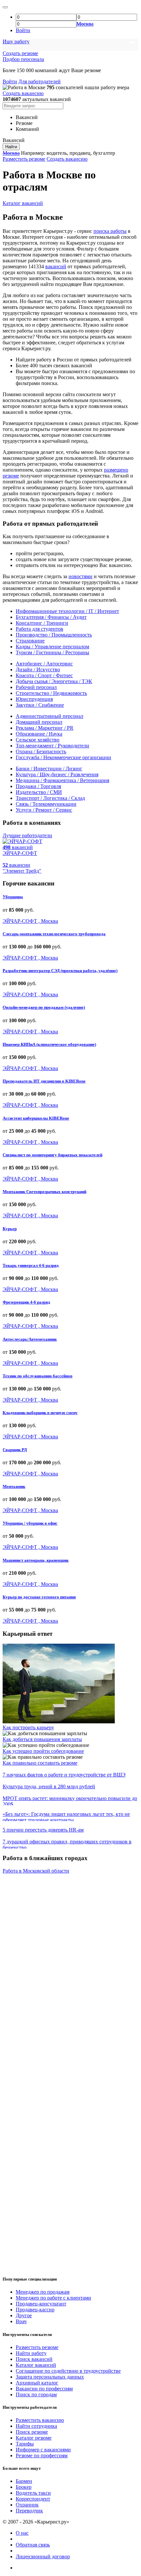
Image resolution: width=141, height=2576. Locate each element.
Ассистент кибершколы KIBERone (36, 1118)
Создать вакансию (23, 93)
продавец (80, 153)
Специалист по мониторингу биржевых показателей (52, 1155)
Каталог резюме (34, 2438)
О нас (22, 2533)
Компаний (27, 129)
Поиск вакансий (34, 2359)
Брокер (24, 2487)
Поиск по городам (36, 2394)
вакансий (56, 266)
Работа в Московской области (36, 1871)
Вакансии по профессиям (44, 2389)
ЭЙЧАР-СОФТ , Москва (30, 921)
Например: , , (68, 153)
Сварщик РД (15, 1450)
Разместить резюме (24, 159)
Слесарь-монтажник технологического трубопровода (54, 934)
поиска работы (110, 231)
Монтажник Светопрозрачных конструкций (44, 1192)
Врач (21, 2321)
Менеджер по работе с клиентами (53, 2298)
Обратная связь (33, 2545)
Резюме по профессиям (42, 2455)
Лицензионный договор (43, 2556)
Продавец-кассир (35, 2310)
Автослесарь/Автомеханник (30, 1339)
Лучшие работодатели (27, 835)
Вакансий (27, 117)
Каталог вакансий (23, 203)
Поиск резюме (32, 2432)
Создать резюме (20, 53)
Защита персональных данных (50, 2377)
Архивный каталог (37, 2383)
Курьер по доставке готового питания (39, 1597)
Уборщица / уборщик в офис (30, 1523)
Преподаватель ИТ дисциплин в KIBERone (44, 1081)
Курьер (10, 1229)
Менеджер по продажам (43, 2292)
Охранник (27, 2505)
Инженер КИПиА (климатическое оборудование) (49, 1044)
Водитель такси (33, 2493)
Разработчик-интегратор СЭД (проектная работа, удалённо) (60, 971)
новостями (81, 576)
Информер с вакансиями (43, 2450)
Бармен (24, 2481)
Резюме (24, 123)
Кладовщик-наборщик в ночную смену (40, 1413)
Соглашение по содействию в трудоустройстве (68, 2371)
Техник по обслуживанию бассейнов (38, 1376)
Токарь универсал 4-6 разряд (31, 1265)
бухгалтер (104, 153)
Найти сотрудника (36, 2426)
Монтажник (14, 1486)
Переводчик (29, 2511)
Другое (24, 2315)
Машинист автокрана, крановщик (36, 1560)
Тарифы (25, 2444)
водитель (57, 153)
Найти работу (31, 2353)
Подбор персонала (23, 59)
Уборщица (13, 897)
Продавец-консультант (41, 2304)
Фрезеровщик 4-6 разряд (26, 1302)
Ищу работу (16, 41)
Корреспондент (33, 2499)
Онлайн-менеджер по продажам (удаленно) (44, 1007)
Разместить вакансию (40, 2420)
